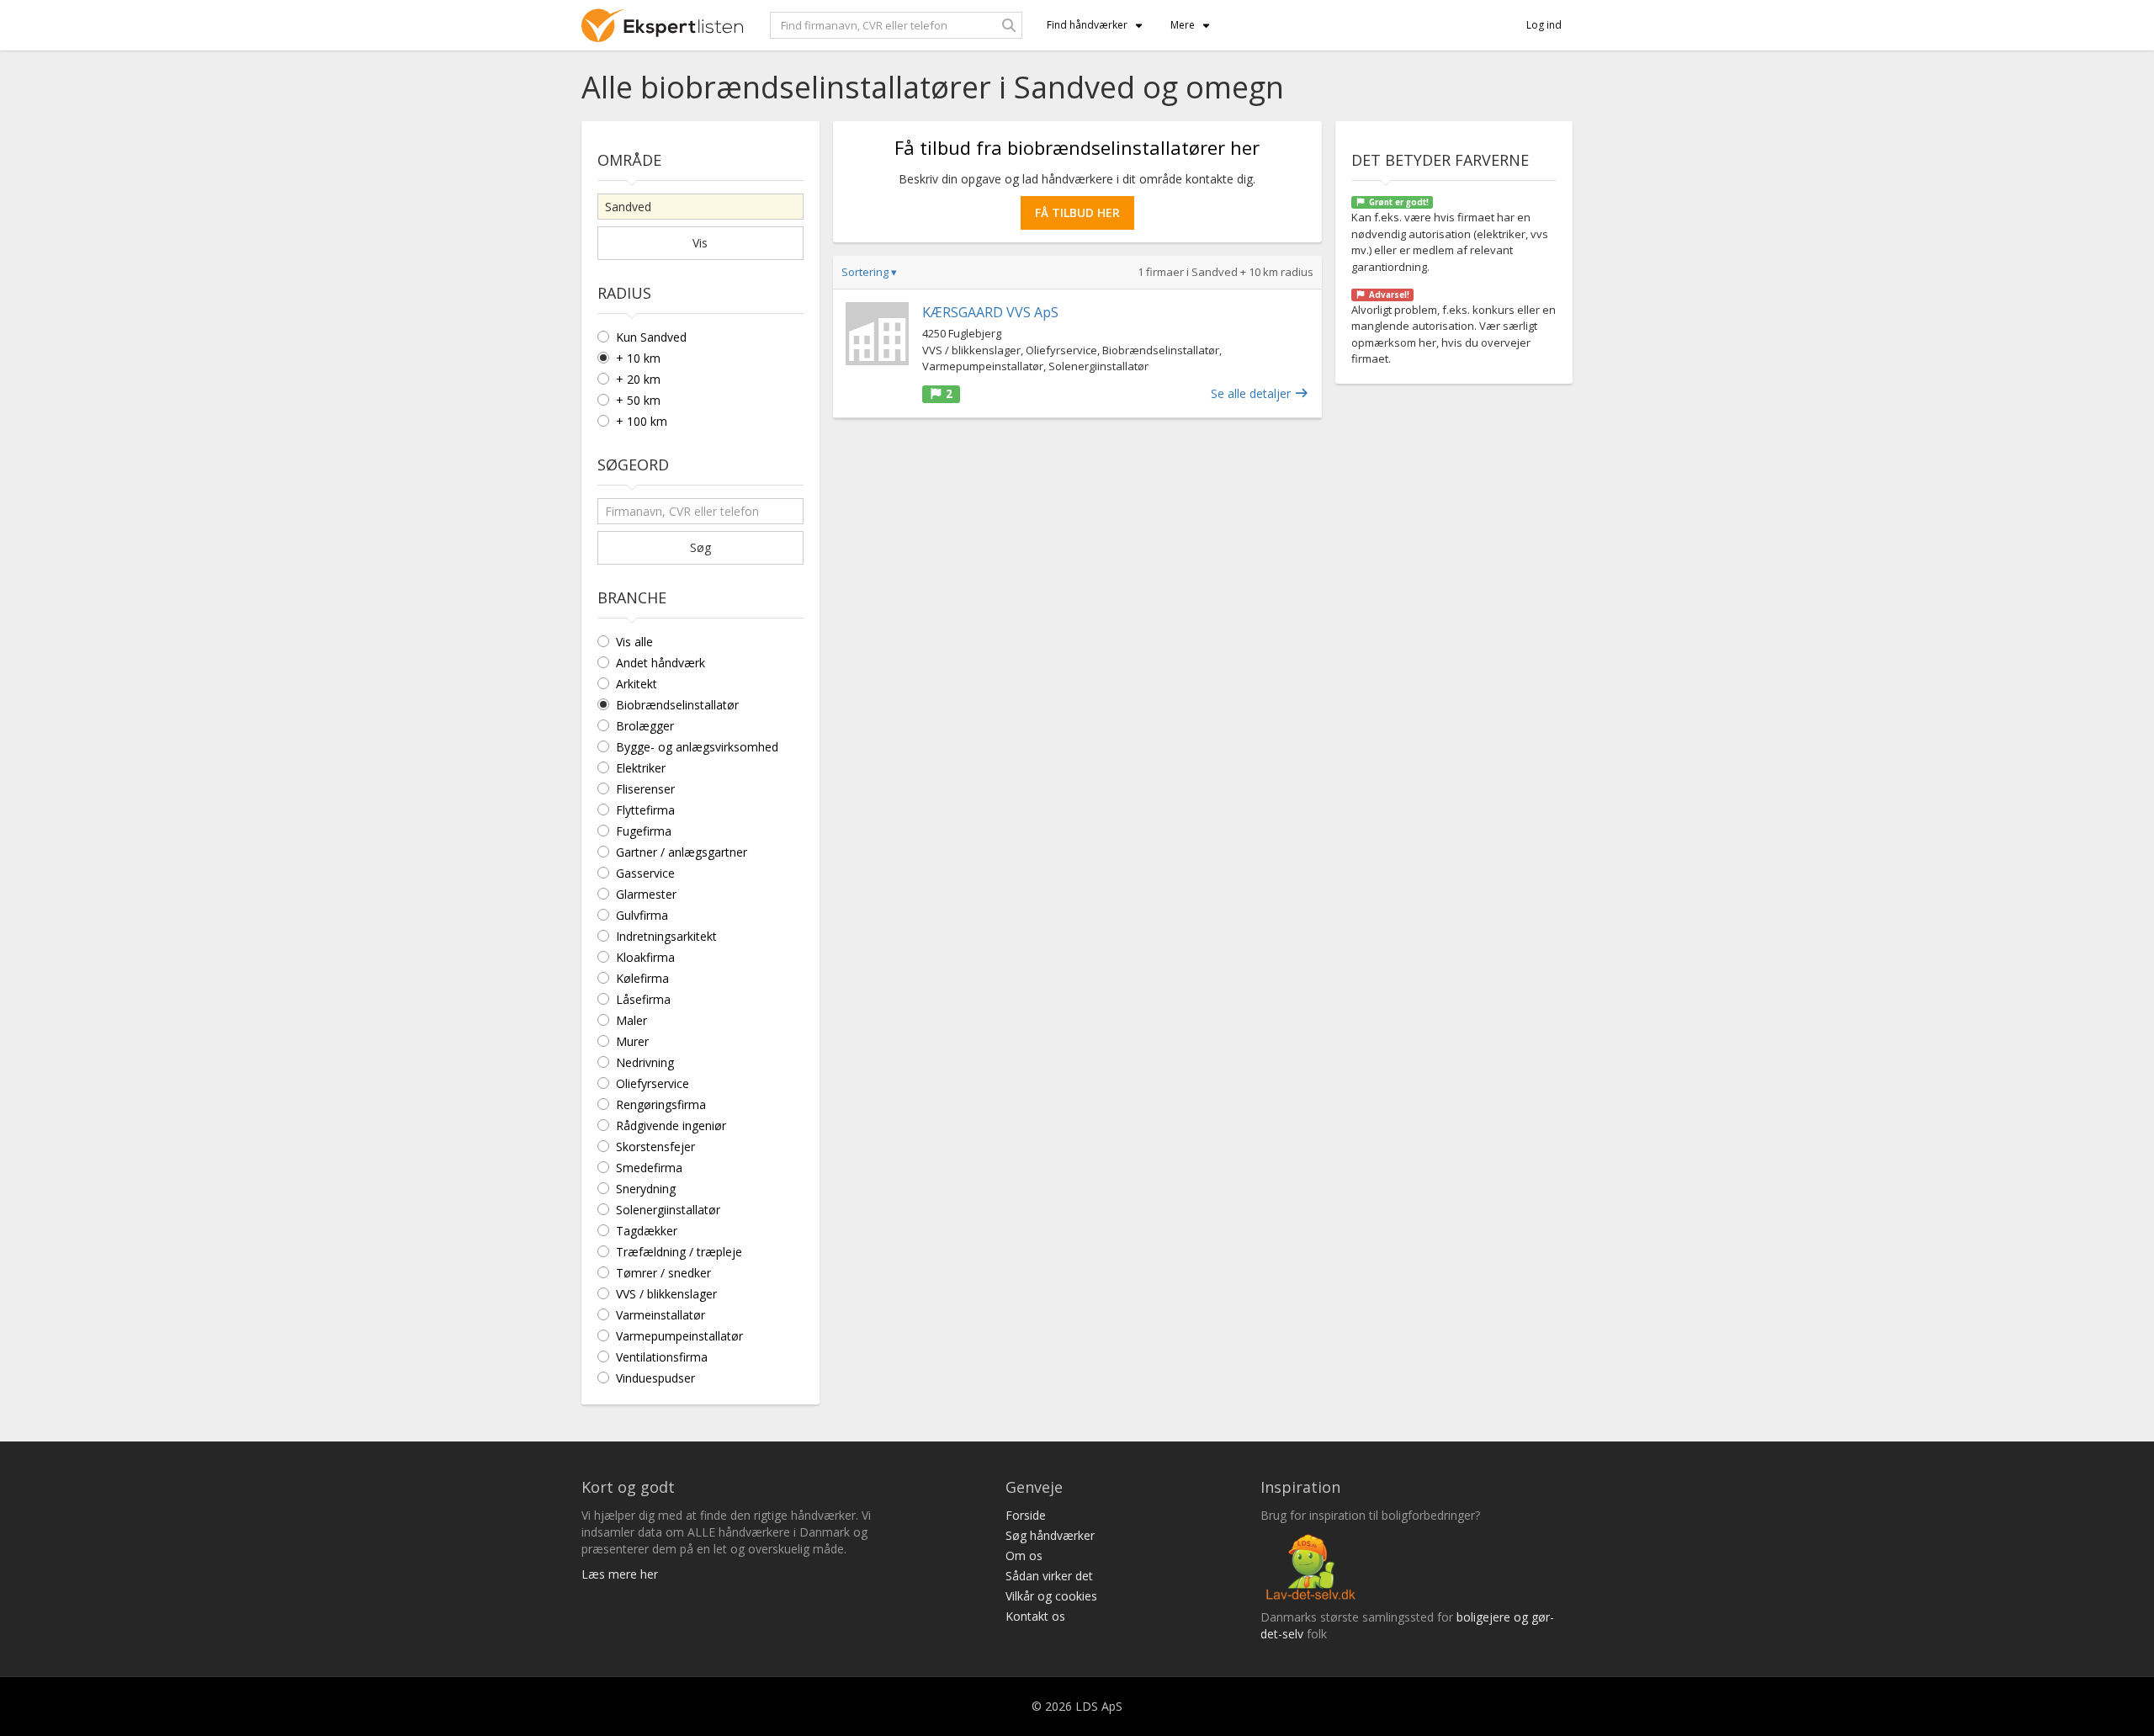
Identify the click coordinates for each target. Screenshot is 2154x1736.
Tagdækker (647, 1231)
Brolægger (645, 726)
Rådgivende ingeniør (671, 1125)
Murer (632, 1041)
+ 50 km (638, 400)
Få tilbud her (1077, 212)
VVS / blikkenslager (666, 1294)
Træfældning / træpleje (679, 1252)
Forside (1026, 1515)
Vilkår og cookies (1051, 1596)
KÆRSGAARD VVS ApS (990, 312)
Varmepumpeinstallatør (679, 1336)
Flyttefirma (645, 810)
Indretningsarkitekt (666, 936)
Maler (631, 1020)
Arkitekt (637, 684)
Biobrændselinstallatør (677, 705)
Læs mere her (620, 1574)
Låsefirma (643, 999)
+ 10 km (638, 358)
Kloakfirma (645, 957)
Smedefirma (649, 1168)
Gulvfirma (642, 915)
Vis (700, 243)
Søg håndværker (1050, 1535)
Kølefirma (642, 978)
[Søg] (1009, 25)
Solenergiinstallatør (668, 1210)
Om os (1024, 1555)
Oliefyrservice (653, 1083)
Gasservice (645, 873)
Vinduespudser (655, 1378)
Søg (700, 547)
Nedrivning (645, 1062)
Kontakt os (1035, 1616)
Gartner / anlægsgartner (682, 852)
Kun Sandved (651, 337)
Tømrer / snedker (663, 1273)
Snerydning (646, 1189)
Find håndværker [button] (1087, 25)
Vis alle (634, 642)
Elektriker (641, 768)
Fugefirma (644, 831)
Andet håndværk (661, 663)
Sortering (869, 272)
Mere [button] (1183, 25)
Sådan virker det (1049, 1576)
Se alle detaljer (1252, 393)
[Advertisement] (1077, 553)
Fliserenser (645, 789)
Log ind (1544, 25)
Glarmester (646, 894)
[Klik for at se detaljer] (877, 334)
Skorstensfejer (655, 1147)
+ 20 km (638, 379)
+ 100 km (642, 421)
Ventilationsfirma (662, 1357)
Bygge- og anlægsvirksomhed (697, 747)
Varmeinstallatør (661, 1315)
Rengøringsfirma (661, 1104)
